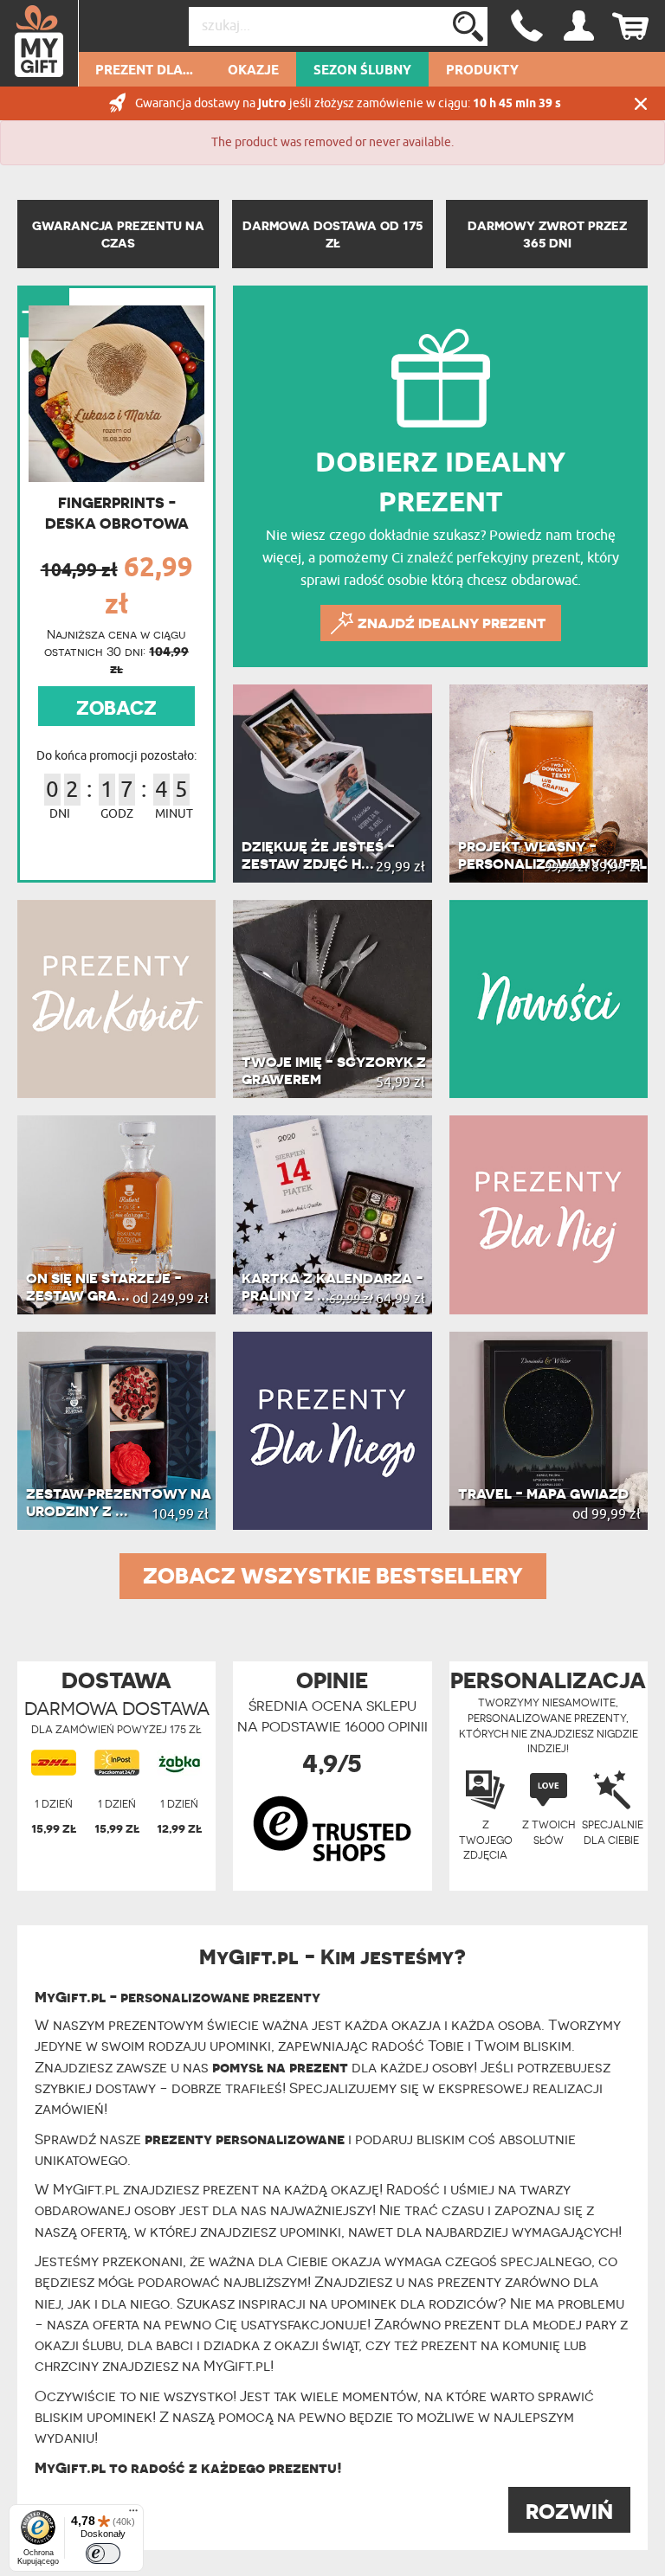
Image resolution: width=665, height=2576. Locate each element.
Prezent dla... (144, 71)
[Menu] (133, 2515)
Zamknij (641, 103)
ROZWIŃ (569, 2512)
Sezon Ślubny (362, 71)
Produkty (482, 71)
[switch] (103, 2554)
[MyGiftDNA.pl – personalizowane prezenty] (39, 43)
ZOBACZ (116, 708)
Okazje (253, 71)
